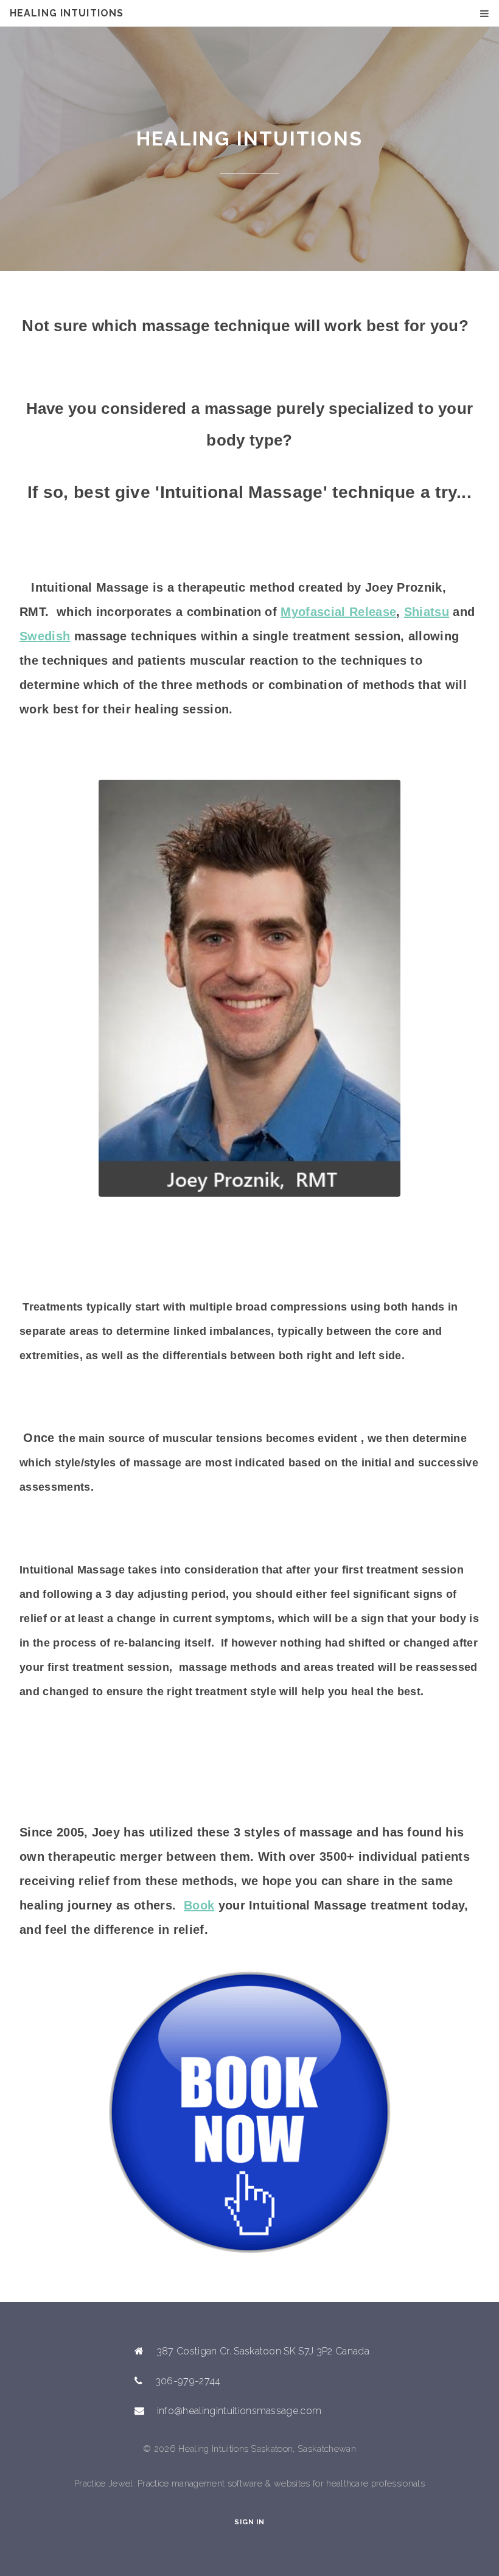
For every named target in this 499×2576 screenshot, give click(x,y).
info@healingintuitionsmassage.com (239, 2411)
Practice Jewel (103, 2483)
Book (199, 1905)
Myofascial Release (338, 612)
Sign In (249, 2522)
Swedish (45, 636)
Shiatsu (427, 612)
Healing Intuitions (67, 13)
